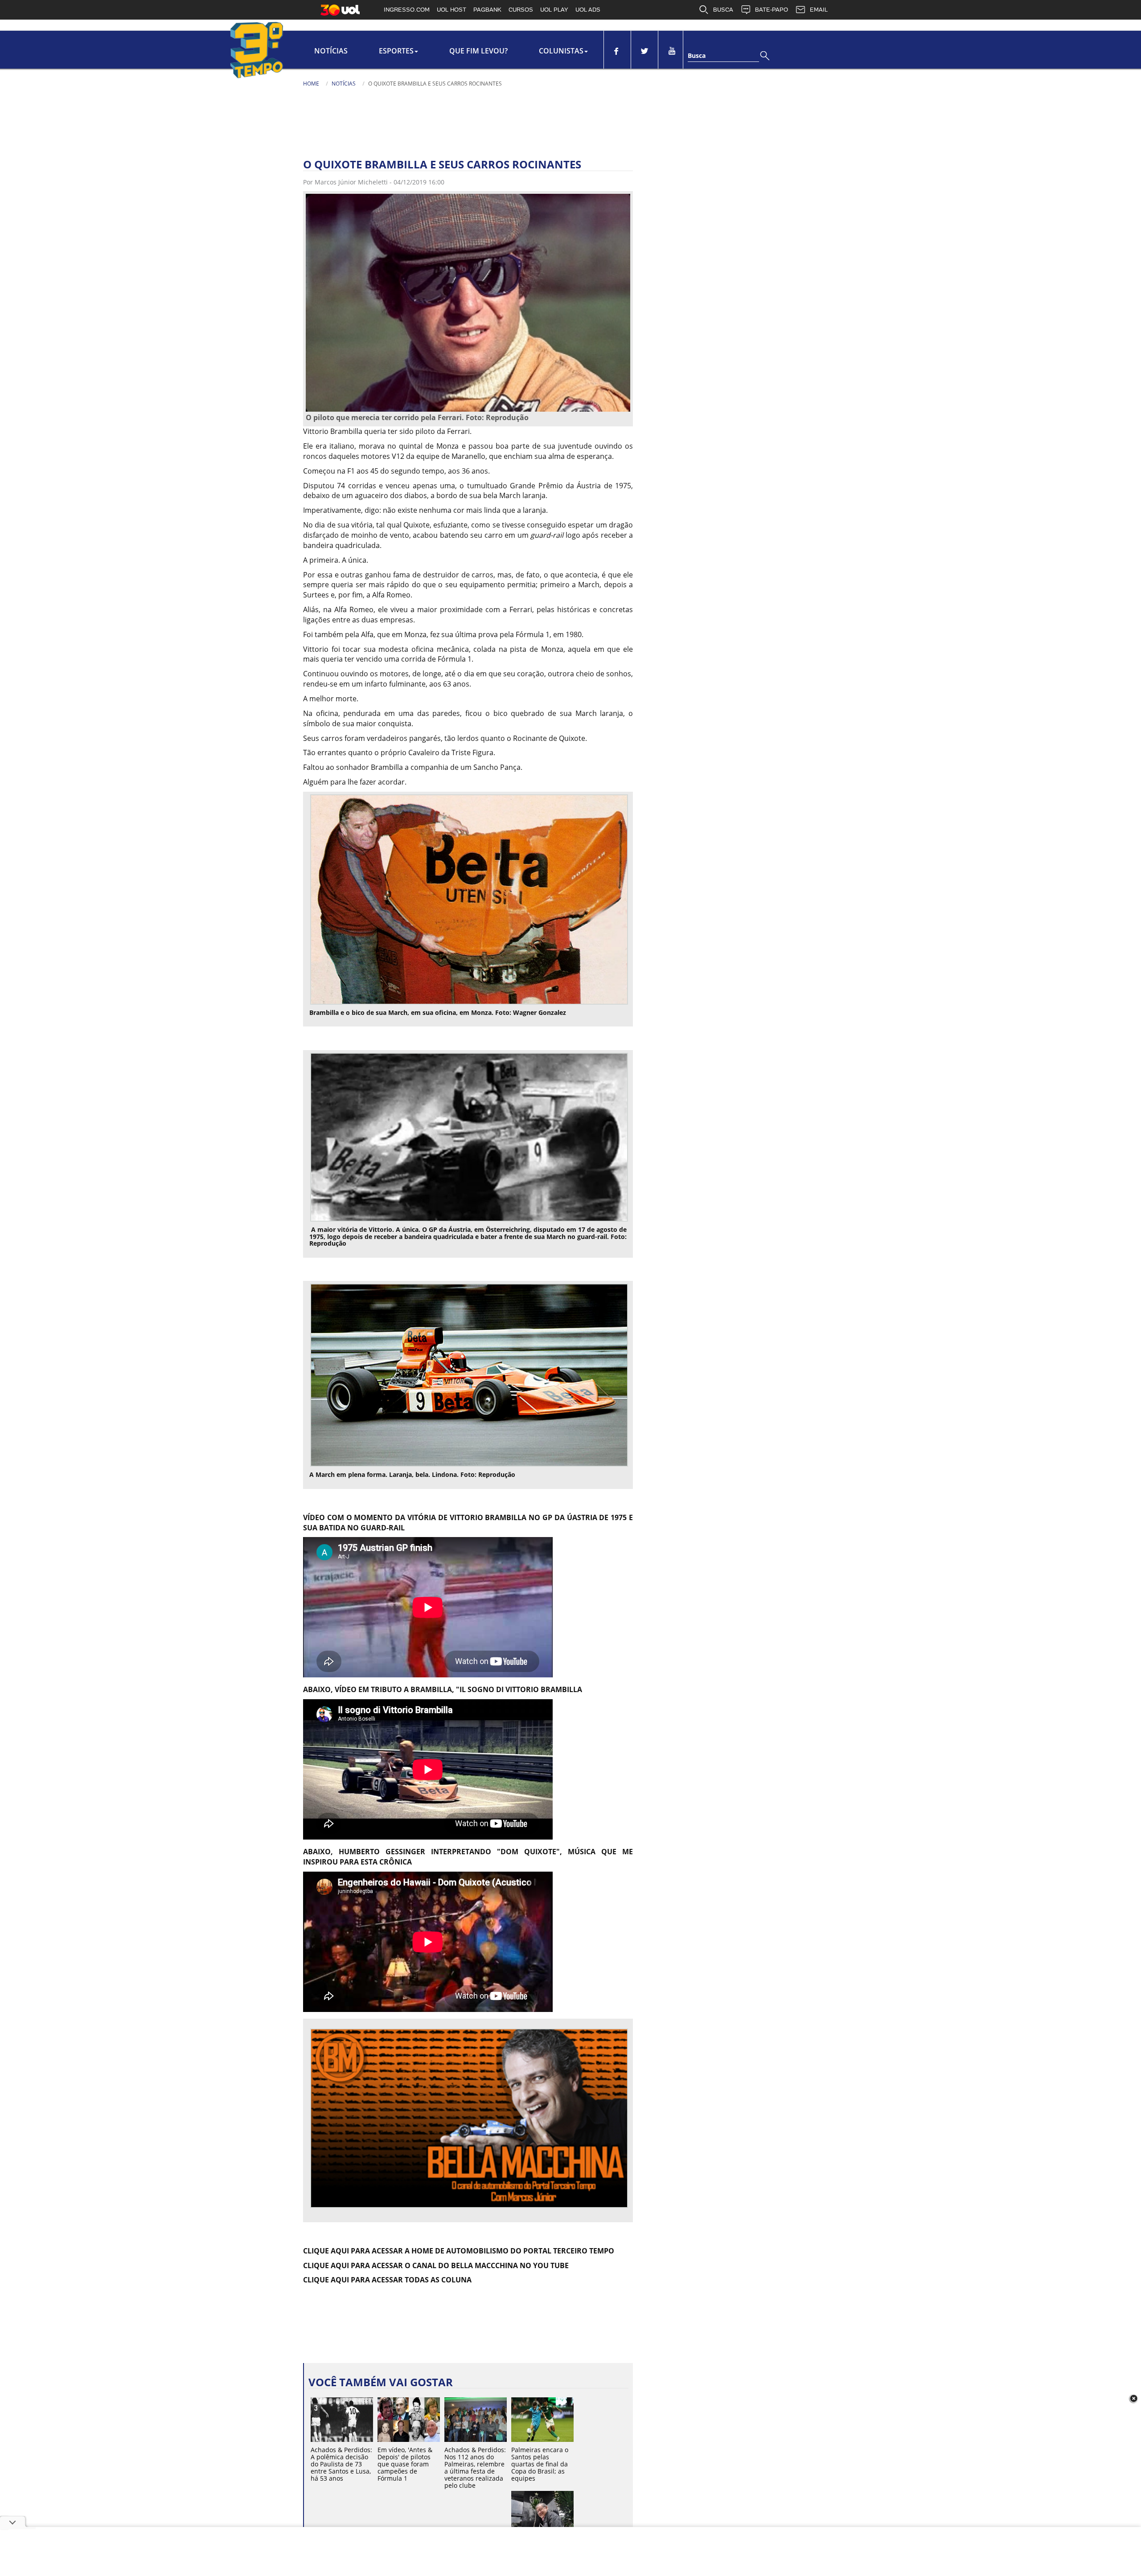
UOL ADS (588, 10)
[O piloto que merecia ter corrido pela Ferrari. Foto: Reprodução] (468, 302)
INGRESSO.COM (407, 10)
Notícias (331, 51)
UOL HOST (451, 10)
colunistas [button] (561, 51)
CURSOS (521, 10)
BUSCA (723, 10)
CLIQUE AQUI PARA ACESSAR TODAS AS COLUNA (387, 2280)
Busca (697, 55)
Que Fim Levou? (478, 51)
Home (311, 84)
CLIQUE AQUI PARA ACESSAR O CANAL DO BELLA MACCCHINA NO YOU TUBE (436, 2265)
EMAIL (819, 10)
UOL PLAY (554, 10)
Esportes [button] (396, 51)
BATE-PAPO (772, 10)
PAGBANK (487, 10)
